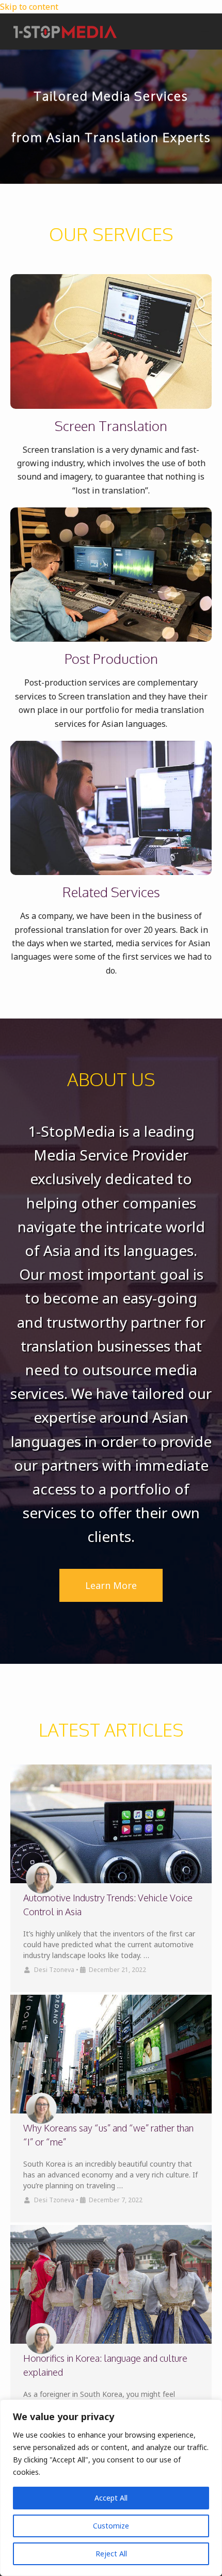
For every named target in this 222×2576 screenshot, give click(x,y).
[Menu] (205, 32)
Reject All (111, 2554)
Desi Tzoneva (54, 1970)
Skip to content (29, 7)
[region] (111, 2488)
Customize (111, 2526)
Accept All (111, 2498)
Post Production (111, 658)
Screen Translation (111, 426)
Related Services (111, 892)
